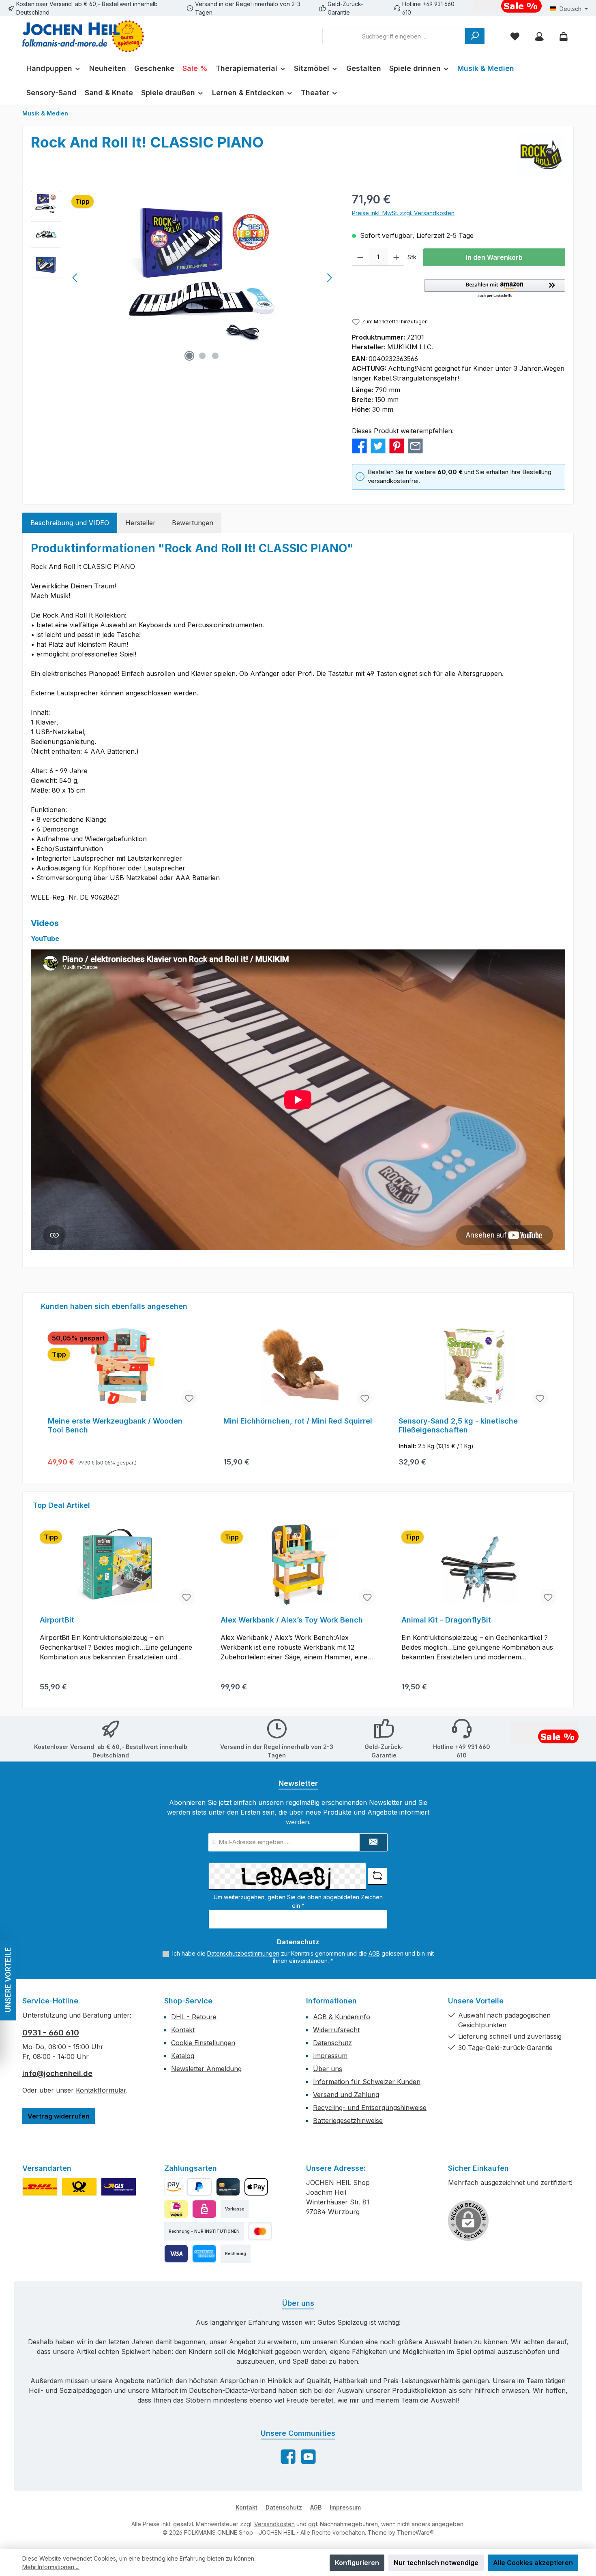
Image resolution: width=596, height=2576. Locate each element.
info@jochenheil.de (57, 2073)
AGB (374, 1953)
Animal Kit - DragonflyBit (446, 1620)
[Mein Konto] (539, 36)
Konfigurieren (357, 2563)
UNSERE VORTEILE (8, 1980)
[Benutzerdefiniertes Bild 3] (119, 2187)
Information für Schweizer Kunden (367, 2082)
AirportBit (57, 1620)
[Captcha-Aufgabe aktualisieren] (377, 1876)
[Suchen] (475, 36)
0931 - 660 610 (51, 2033)
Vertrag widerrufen (59, 2116)
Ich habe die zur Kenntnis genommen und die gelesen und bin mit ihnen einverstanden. (303, 1957)
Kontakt (183, 2030)
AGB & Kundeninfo (342, 2017)
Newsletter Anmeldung (206, 2069)
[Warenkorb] (564, 36)
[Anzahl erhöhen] (396, 257)
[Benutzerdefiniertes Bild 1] (40, 2187)
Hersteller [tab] (140, 523)
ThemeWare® (415, 2532)
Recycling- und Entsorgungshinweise (370, 2108)
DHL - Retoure (194, 2017)
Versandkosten (274, 2524)
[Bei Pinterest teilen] (397, 445)
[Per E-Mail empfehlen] (415, 445)
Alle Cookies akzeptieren (533, 2563)
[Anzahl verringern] (360, 257)
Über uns (328, 2069)
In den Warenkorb (494, 257)
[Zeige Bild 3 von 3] (215, 356)
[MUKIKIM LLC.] (541, 154)
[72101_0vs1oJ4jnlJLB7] (203, 278)
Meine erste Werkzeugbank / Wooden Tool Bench (115, 1425)
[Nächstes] (329, 278)
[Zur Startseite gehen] (83, 36)
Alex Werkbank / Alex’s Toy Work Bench (292, 1620)
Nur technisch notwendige (436, 2563)
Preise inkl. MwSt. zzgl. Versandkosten (403, 213)
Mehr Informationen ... (51, 2567)
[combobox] (394, 36)
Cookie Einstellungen (203, 2043)
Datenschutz (332, 2043)
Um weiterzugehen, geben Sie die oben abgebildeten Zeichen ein (298, 1901)
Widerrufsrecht (336, 2030)
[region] (183, 278)
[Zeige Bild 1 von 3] (189, 356)
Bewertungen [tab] (193, 523)
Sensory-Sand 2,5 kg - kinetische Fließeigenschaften (458, 1425)
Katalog (183, 2056)
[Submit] (373, 1842)
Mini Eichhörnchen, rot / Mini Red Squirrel (298, 1421)
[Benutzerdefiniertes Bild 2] (79, 2187)
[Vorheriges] (75, 278)
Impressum (330, 2056)
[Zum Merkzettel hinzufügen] (189, 1398)
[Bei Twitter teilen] (378, 445)
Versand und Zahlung (346, 2095)
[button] (495, 289)
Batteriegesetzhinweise (348, 2121)
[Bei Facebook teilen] (359, 445)
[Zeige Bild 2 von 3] (202, 356)
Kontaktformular (101, 2090)
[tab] (70, 523)
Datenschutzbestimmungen (243, 1953)
